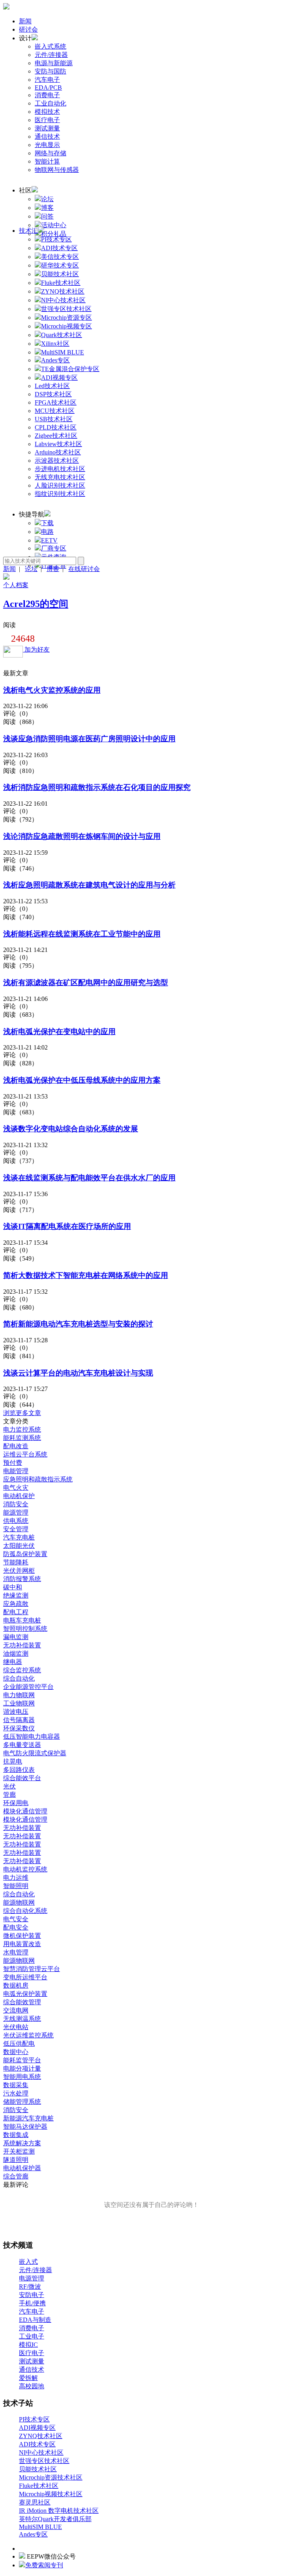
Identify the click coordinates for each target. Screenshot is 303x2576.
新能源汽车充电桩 (28, 2118)
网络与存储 (50, 153)
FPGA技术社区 (56, 402)
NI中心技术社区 (41, 2453)
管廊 (9, 1795)
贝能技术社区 (38, 2469)
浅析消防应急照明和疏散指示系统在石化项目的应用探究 (97, 787)
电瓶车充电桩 (22, 1620)
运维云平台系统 (25, 1454)
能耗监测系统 (22, 1438)
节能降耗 (16, 1562)
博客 (47, 208)
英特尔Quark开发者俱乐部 (55, 2519)
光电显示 (47, 145)
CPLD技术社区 (56, 427)
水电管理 (16, 1952)
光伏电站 (16, 2027)
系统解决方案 (22, 2143)
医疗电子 (47, 120)
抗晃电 (13, 1761)
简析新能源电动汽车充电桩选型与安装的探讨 (78, 1324)
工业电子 (32, 2336)
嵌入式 (28, 2262)
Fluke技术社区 (39, 2486)
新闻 (25, 21)
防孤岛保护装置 (25, 1554)
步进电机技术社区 (60, 469)
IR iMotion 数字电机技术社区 (59, 2511)
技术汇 (28, 231)
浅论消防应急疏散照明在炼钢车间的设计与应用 (82, 836)
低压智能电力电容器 (32, 1736)
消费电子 (47, 95)
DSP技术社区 (53, 394)
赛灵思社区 (35, 2502)
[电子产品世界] (6, 7)
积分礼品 (54, 234)
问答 (47, 216)
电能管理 (16, 1471)
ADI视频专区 (37, 2428)
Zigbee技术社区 (56, 436)
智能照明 (16, 1886)
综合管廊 (16, 2176)
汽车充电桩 (19, 1537)
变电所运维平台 (25, 1977)
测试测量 (47, 128)
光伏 (9, 1786)
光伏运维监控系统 (28, 2035)
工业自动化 (50, 103)
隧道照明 (16, 2160)
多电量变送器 (22, 1745)
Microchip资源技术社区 (51, 2477)
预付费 (13, 1463)
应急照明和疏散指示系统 (38, 1479)
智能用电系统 (22, 2077)
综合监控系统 (22, 1670)
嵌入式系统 (50, 46)
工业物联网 (19, 1703)
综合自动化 (19, 1678)
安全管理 (16, 1529)
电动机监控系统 (25, 1869)
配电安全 (16, 1927)
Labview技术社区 (58, 444)
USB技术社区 (54, 419)
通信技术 (47, 137)
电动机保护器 (22, 2168)
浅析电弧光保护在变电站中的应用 (59, 1032)
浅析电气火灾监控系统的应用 (52, 690)
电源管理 (32, 2278)
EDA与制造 (35, 2320)
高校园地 (32, 2386)
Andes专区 (33, 2534)
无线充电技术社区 (60, 477)
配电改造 (16, 1446)
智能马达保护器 (25, 2127)
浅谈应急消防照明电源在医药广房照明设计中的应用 (89, 739)
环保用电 (16, 1803)
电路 (47, 532)
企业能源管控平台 (28, 1687)
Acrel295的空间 (36, 604)
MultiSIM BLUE (40, 2527)
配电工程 (16, 1612)
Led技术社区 (52, 386)
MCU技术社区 (55, 411)
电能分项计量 (22, 2068)
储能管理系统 (22, 2102)
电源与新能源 (54, 63)
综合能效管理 (22, 2002)
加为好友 (36, 649)
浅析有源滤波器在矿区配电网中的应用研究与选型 (86, 983)
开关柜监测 (19, 2151)
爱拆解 (28, 2378)
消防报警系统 (22, 1579)
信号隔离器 (19, 1720)
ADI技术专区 (37, 2444)
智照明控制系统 (25, 1629)
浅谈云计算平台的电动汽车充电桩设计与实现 (78, 1373)
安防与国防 (50, 71)
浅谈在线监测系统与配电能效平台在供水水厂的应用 (89, 1178)
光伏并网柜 (19, 1571)
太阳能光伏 (19, 1546)
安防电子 (32, 2295)
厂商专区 (54, 548)
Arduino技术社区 (58, 452)
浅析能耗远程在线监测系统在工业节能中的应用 (82, 934)
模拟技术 (47, 112)
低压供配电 (19, 2044)
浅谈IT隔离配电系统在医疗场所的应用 (67, 1226)
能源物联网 (19, 1902)
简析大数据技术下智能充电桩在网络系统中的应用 (86, 1275)
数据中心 (16, 2052)
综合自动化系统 (25, 1911)
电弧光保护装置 (25, 1994)
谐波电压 (16, 1712)
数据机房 (16, 1985)
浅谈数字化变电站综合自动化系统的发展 (71, 1129)
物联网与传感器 (57, 170)
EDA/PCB (48, 88)
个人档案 (16, 585)
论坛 (47, 199)
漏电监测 (16, 1637)
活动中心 (54, 225)
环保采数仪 (19, 1728)
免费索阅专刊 (44, 2565)
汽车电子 (47, 80)
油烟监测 (16, 1654)
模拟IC (28, 2345)
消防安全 (16, 1504)
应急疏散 (16, 1604)
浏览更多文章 (22, 1413)
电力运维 (16, 1878)
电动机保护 (19, 1496)
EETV (49, 540)
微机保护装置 (22, 1936)
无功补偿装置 (22, 1645)
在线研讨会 (84, 569)
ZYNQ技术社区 (41, 2436)
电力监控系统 (22, 1429)
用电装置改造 (22, 1944)
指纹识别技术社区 (60, 494)
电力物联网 (19, 1695)
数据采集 (16, 2085)
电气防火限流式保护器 (35, 1753)
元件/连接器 (51, 55)
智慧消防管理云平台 (32, 1969)
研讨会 (28, 29)
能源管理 (16, 1512)
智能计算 (47, 161)
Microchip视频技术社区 (51, 2494)
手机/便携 (32, 2303)
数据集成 (16, 2135)
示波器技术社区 (57, 461)
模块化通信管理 (25, 1811)
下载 (47, 523)
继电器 (13, 1662)
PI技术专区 (34, 2419)
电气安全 (16, 1919)
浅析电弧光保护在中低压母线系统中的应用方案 (82, 1080)
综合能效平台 (22, 1778)
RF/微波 (30, 2287)
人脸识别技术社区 (60, 485)
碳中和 (13, 1587)
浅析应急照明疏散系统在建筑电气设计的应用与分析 (89, 885)
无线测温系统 (22, 2019)
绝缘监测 (16, 1595)
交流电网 (16, 2010)
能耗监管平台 (22, 2060)
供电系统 (16, 1521)
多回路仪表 (19, 1770)
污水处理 (16, 2093)
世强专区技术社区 (44, 2461)
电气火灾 (16, 1488)
